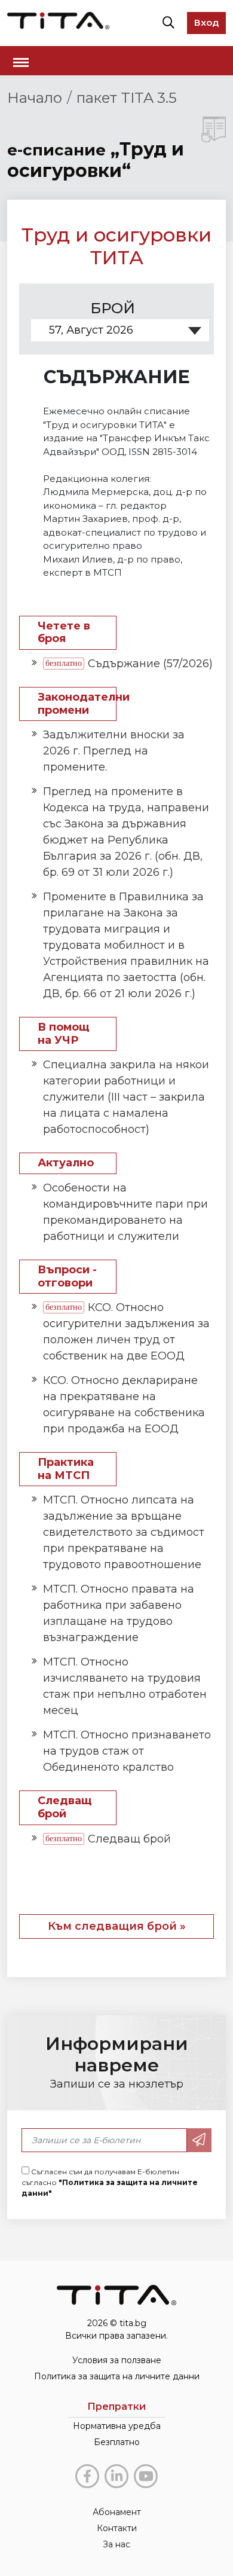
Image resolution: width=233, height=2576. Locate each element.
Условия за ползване (117, 2360)
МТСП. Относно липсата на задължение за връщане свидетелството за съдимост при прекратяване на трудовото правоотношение (124, 1532)
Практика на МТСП (66, 1469)
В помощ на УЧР (63, 1034)
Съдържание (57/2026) (150, 664)
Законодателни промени (77, 704)
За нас (116, 2544)
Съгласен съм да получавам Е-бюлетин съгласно (110, 2182)
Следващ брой (65, 1808)
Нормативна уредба (117, 2426)
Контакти (117, 2528)
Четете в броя (64, 633)
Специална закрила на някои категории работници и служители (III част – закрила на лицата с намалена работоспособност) (126, 1097)
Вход (206, 22)
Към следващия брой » (117, 1926)
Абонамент (117, 2512)
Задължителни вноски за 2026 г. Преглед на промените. (114, 751)
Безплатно (117, 2442)
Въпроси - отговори (67, 1277)
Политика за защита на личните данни (117, 2376)
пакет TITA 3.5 (127, 98)
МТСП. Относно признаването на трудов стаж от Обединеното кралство (127, 1751)
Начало (35, 98)
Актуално (66, 1163)
